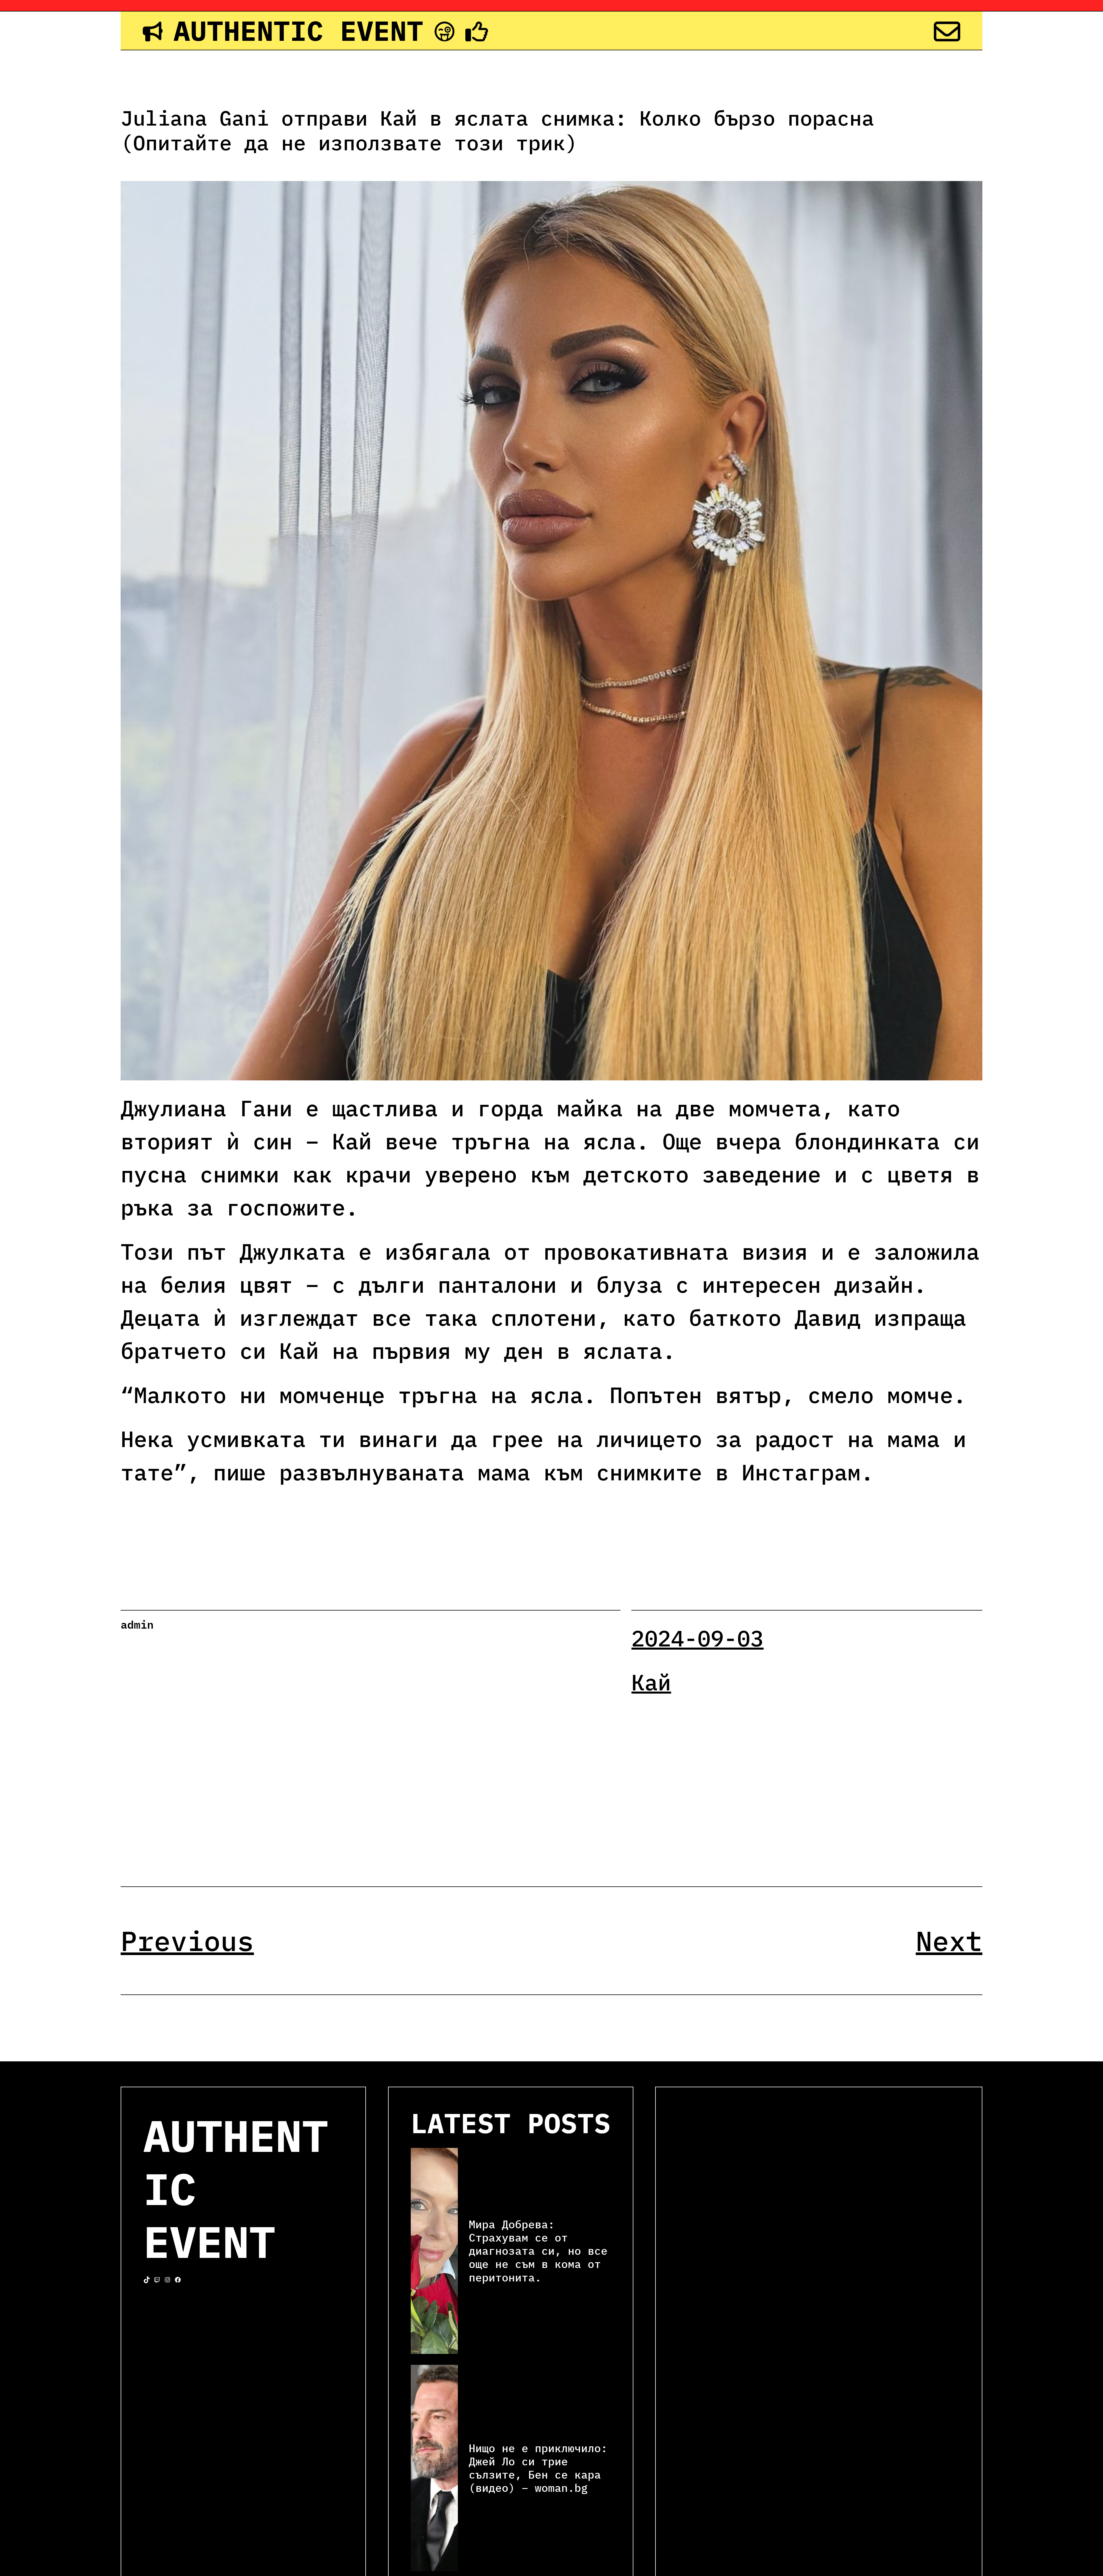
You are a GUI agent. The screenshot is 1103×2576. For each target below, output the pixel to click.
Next (949, 1941)
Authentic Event (298, 30)
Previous (187, 1941)
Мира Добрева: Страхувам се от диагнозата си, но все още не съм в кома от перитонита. (538, 2251)
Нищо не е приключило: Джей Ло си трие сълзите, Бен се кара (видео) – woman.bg (538, 2468)
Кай (651, 1682)
